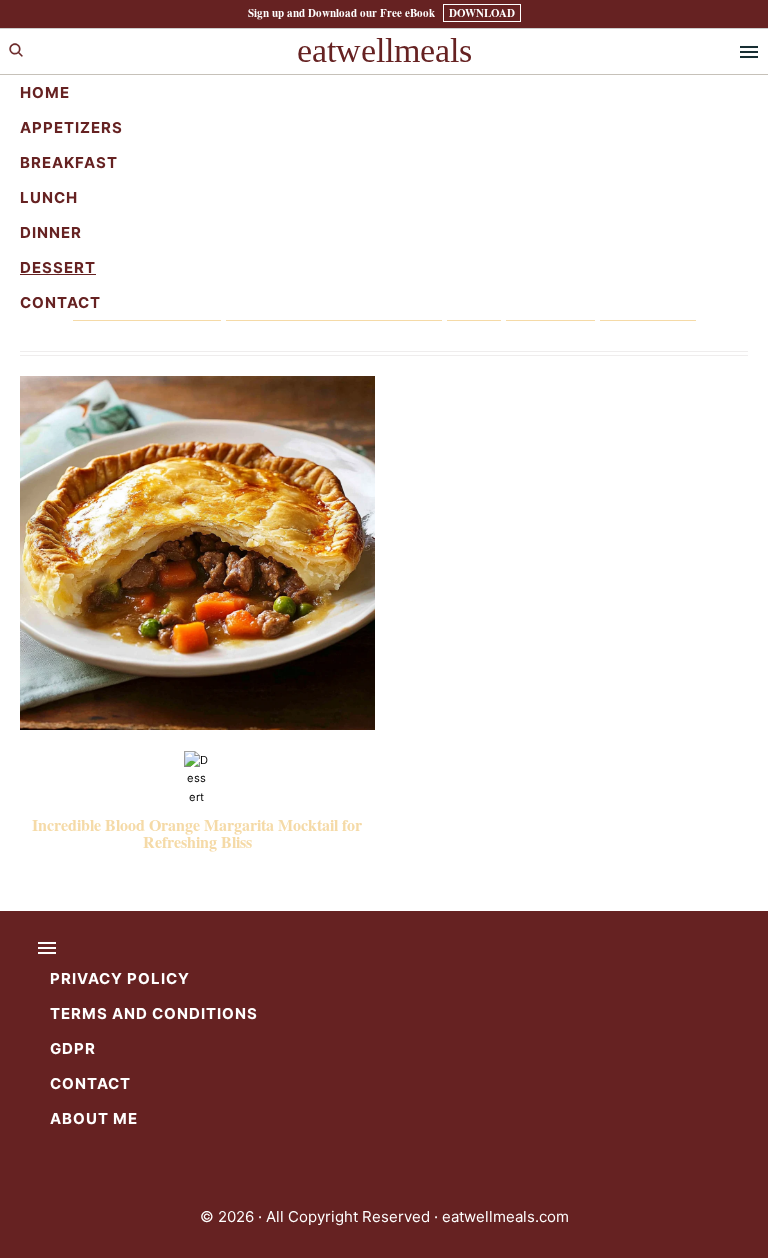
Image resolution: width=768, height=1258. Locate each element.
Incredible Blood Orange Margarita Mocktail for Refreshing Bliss (197, 833)
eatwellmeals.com (505, 1216)
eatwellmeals (384, 50)
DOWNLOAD (482, 13)
